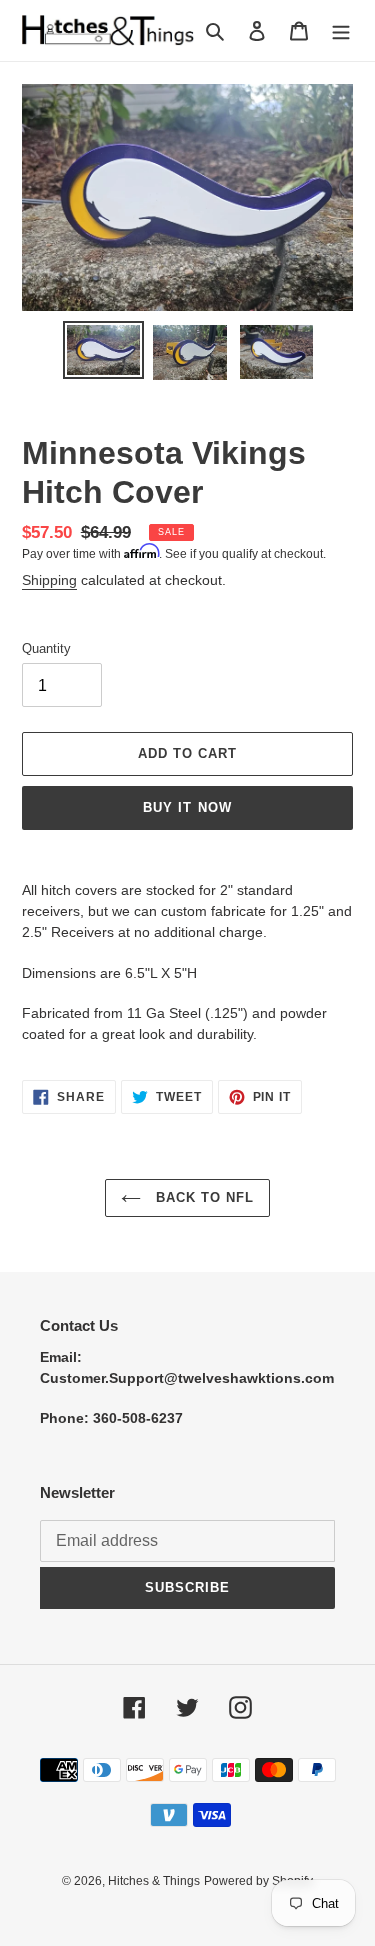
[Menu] (341, 30)
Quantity (46, 648)
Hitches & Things (154, 1881)
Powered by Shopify (258, 1881)
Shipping (49, 580)
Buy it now (187, 807)
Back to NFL (202, 1197)
